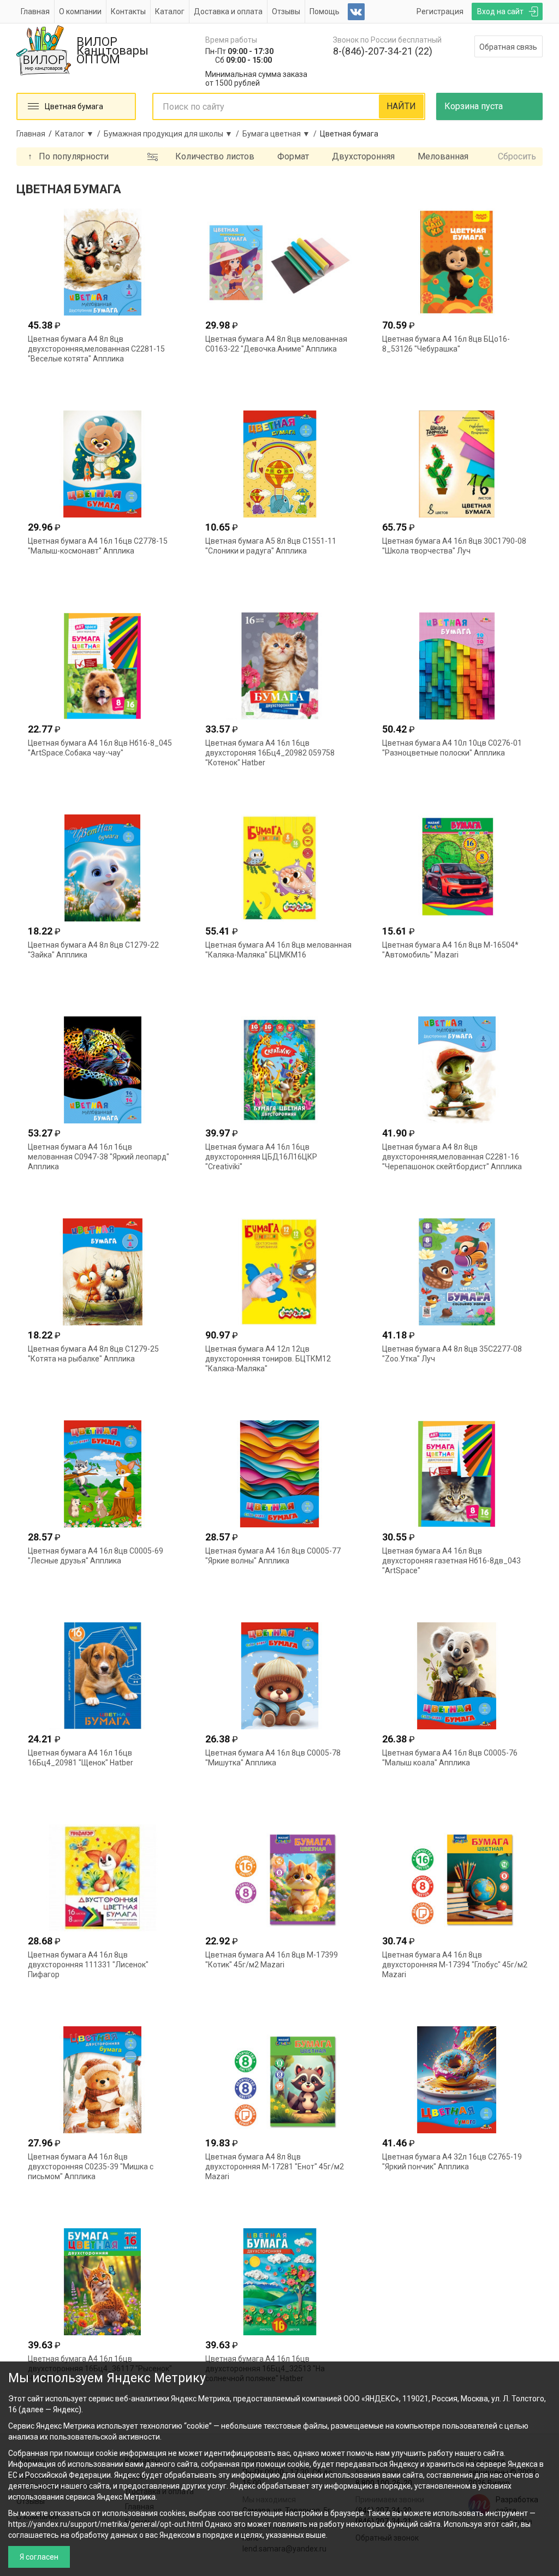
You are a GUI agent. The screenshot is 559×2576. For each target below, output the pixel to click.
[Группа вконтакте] (356, 12)
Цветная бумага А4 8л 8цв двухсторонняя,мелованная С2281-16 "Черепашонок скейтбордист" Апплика (452, 1157)
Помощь (325, 11)
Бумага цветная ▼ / (281, 134)
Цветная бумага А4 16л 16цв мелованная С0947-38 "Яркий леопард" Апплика (99, 1157)
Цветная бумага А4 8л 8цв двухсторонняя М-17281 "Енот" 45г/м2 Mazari (275, 2167)
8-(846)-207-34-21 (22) (383, 51)
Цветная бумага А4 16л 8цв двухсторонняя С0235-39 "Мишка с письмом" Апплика (91, 2167)
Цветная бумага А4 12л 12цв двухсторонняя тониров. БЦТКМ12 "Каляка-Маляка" (268, 1359)
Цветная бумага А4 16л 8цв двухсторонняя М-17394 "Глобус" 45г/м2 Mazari (455, 1965)
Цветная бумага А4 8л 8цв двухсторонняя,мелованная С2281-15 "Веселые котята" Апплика (96, 349)
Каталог (170, 11)
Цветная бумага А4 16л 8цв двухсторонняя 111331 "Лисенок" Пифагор (88, 1965)
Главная (35, 11)
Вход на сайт (500, 11)
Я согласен (39, 2557)
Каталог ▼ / (79, 134)
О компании (80, 11)
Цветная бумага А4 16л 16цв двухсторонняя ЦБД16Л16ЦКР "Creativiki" (261, 1157)
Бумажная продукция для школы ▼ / (173, 134)
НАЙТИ (401, 106)
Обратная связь (508, 47)
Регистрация (440, 11)
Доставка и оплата (228, 11)
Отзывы (286, 11)
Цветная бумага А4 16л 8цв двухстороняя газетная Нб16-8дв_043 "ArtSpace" (451, 1561)
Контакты (128, 11)
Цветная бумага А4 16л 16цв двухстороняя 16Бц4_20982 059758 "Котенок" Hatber (270, 753)
